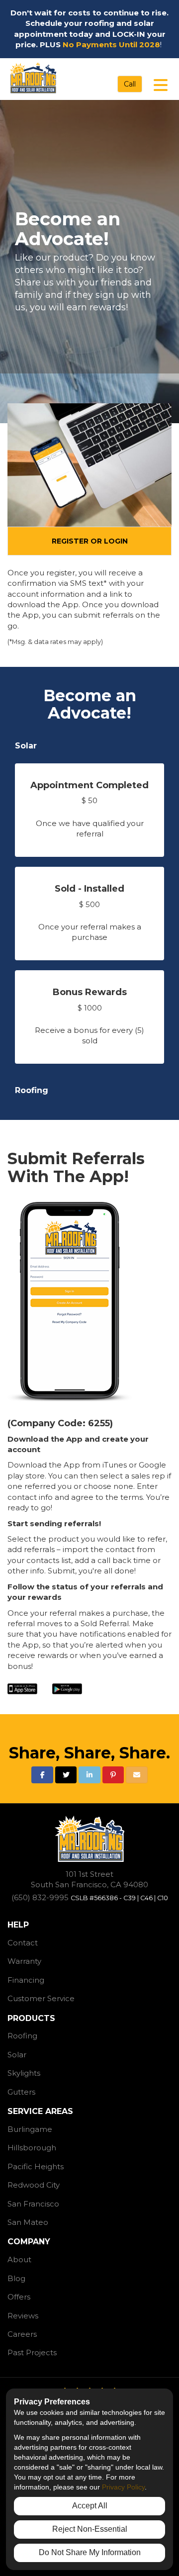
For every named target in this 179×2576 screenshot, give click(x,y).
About (19, 2259)
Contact (23, 1943)
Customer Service (41, 1998)
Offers (19, 2297)
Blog (16, 2278)
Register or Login (90, 541)
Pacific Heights (36, 2166)
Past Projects (32, 2352)
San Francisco (33, 2204)
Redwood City (34, 2185)
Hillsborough (32, 2148)
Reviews (23, 2316)
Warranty (24, 1961)
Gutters (21, 2092)
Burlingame (30, 2129)
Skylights (24, 2073)
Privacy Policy (123, 2487)
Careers (22, 2334)
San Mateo (28, 2222)
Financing (26, 1980)
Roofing (32, 1090)
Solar (26, 746)
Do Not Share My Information (90, 2552)
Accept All (90, 2506)
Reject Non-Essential (90, 2529)
